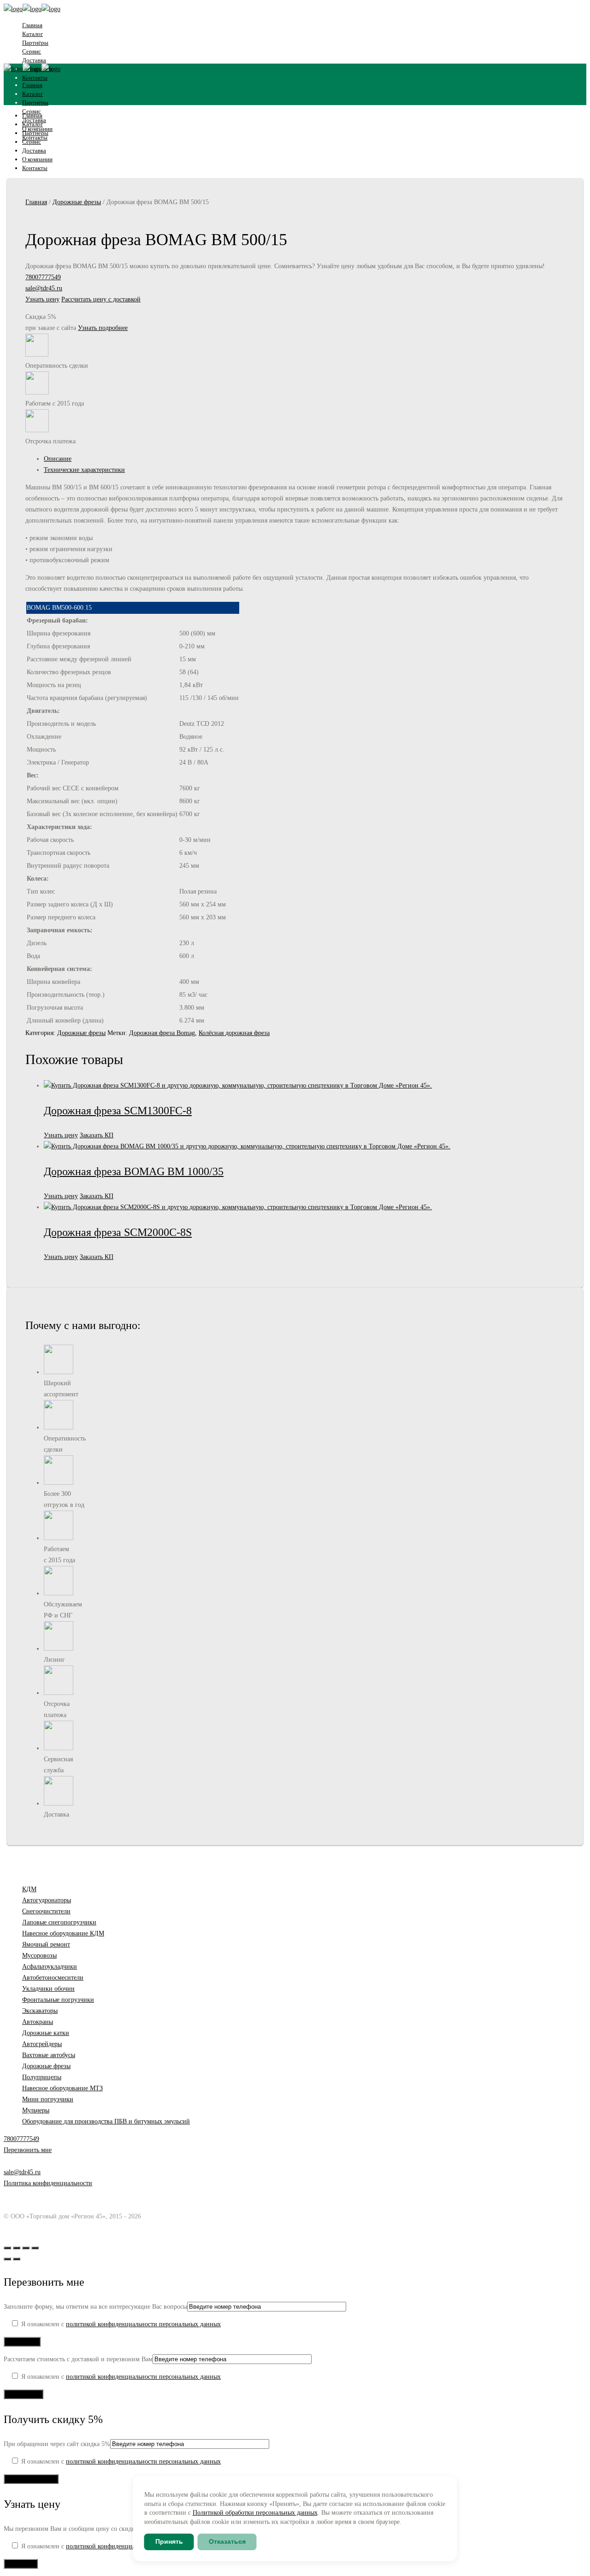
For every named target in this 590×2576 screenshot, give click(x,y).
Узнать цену (42, 299)
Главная (36, 202)
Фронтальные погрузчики (58, 2000)
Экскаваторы (40, 2011)
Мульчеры (36, 2110)
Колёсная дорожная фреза (234, 1033)
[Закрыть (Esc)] (35, 2248)
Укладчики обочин (48, 1989)
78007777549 (43, 277)
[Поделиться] (26, 2248)
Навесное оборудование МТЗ (62, 2088)
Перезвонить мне (28, 2150)
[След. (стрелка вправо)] (17, 2259)
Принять (169, 2541)
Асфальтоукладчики (50, 1967)
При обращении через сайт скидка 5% (57, 2444)
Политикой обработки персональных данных (255, 2513)
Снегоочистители (46, 1911)
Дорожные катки (46, 2033)
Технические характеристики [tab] (84, 470)
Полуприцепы (42, 2077)
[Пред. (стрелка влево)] (7, 2259)
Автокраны (38, 2022)
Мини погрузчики (48, 2099)
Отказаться (227, 2541)
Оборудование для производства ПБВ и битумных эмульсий (106, 2121)
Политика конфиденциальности (48, 2183)
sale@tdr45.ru (44, 288)
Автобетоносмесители (53, 1978)
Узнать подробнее (103, 328)
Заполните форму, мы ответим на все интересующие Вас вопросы (95, 2307)
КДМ (29, 1889)
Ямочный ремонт (46, 1944)
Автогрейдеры (42, 2044)
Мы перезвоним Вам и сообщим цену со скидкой (73, 2529)
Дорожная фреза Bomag (162, 1033)
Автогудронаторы (47, 1900)
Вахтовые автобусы (49, 2055)
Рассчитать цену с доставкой (101, 299)
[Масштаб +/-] (7, 2248)
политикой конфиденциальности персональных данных (143, 2324)
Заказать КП (97, 1135)
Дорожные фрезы (77, 202)
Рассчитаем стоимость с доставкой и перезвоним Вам (78, 2359)
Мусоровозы (39, 1956)
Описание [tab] (58, 459)
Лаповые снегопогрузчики (59, 1922)
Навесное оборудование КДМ (63, 1933)
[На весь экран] (17, 2248)
